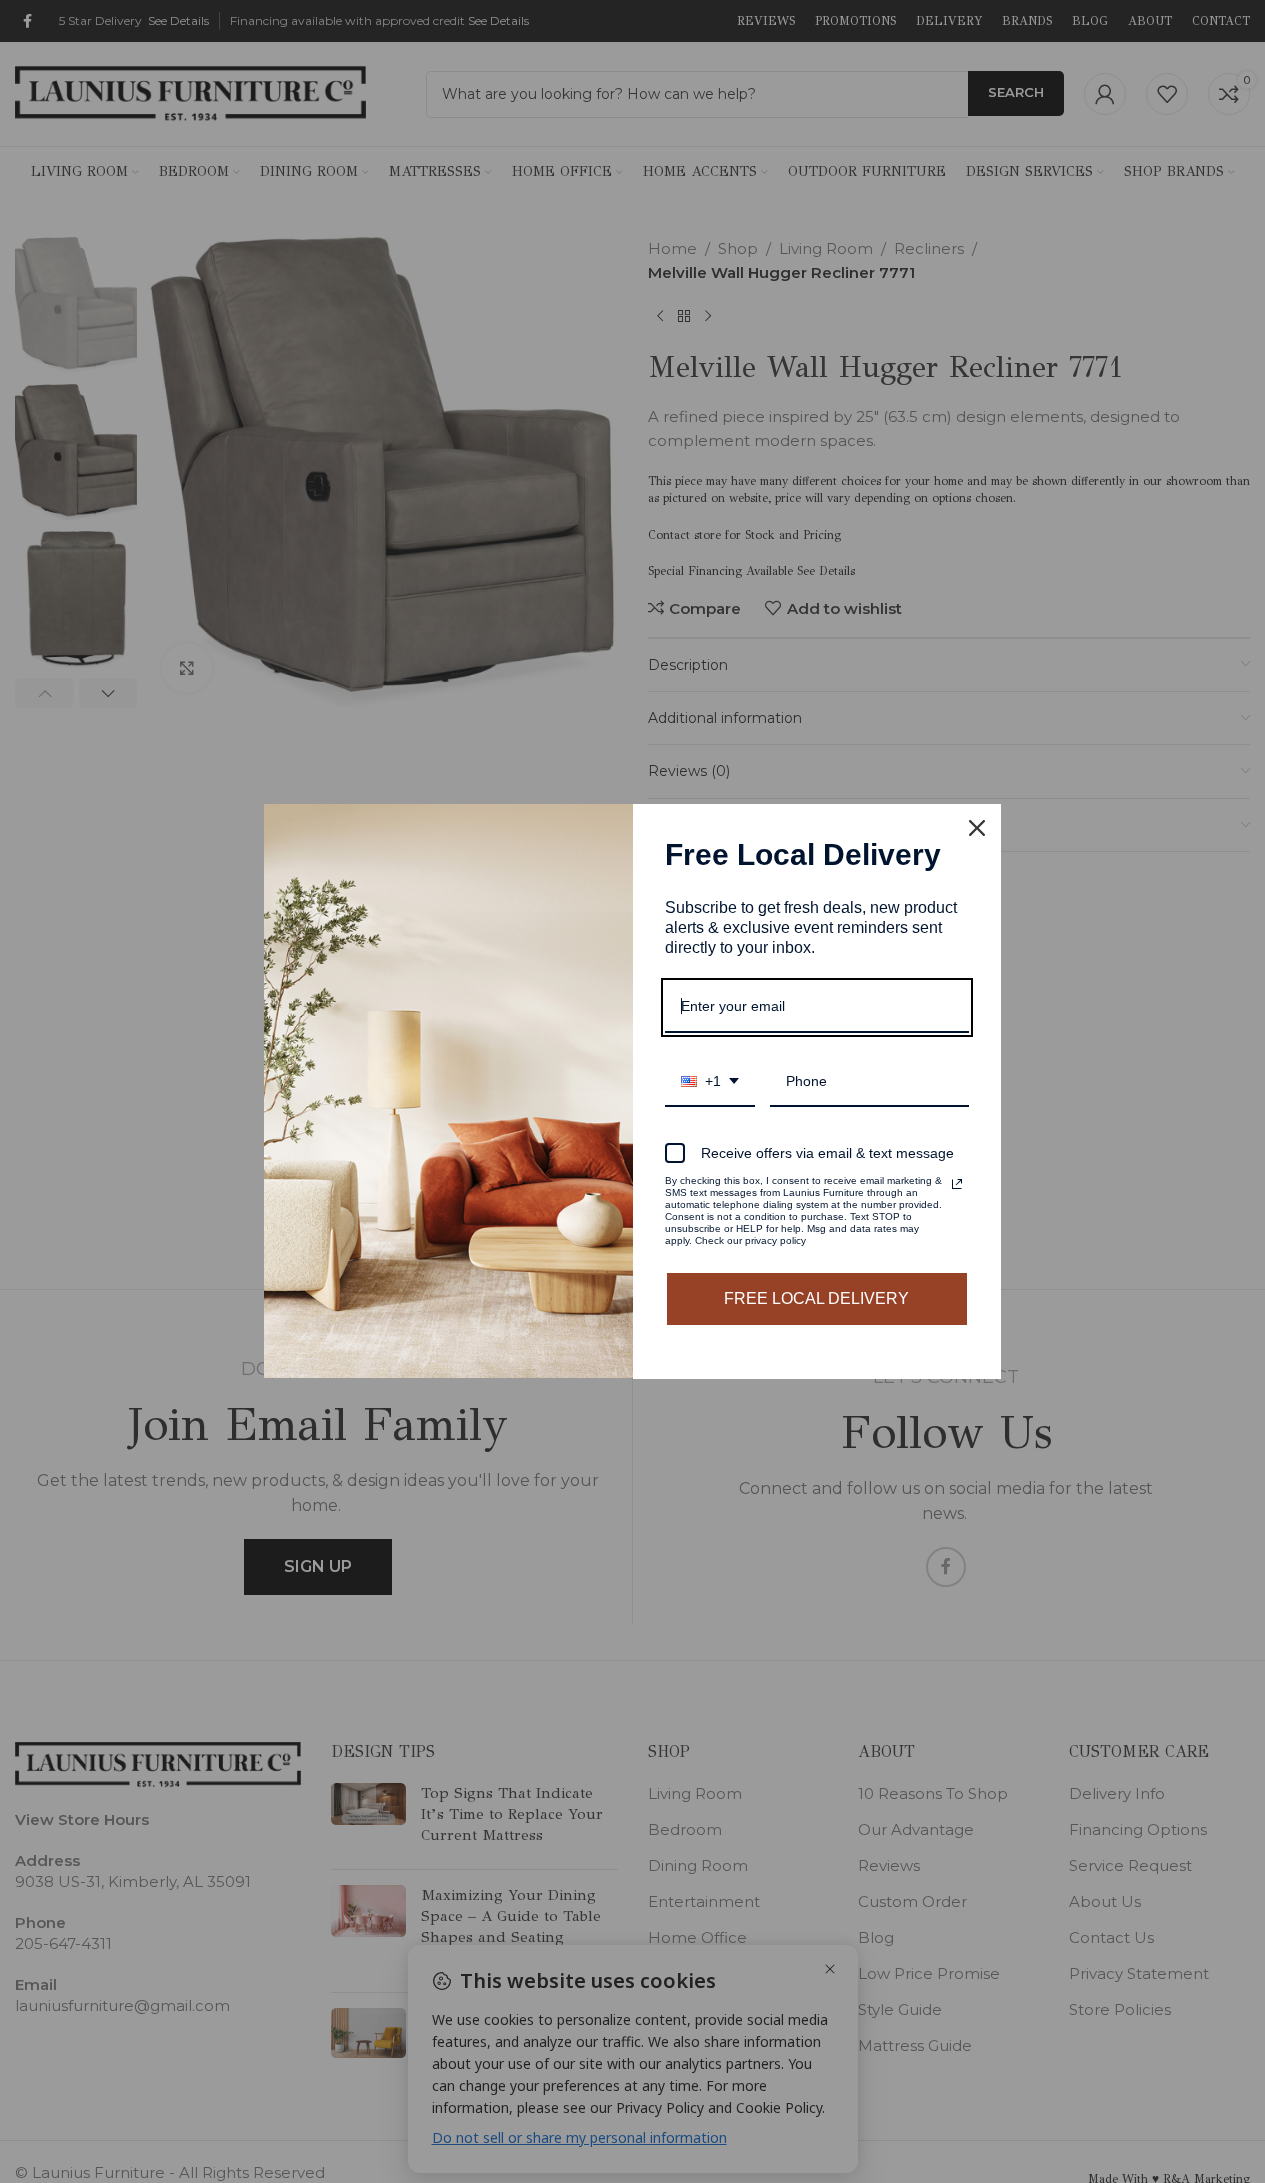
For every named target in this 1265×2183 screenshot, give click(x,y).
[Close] (977, 828)
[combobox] (710, 1082)
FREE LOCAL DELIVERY (816, 1298)
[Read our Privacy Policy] (957, 1184)
